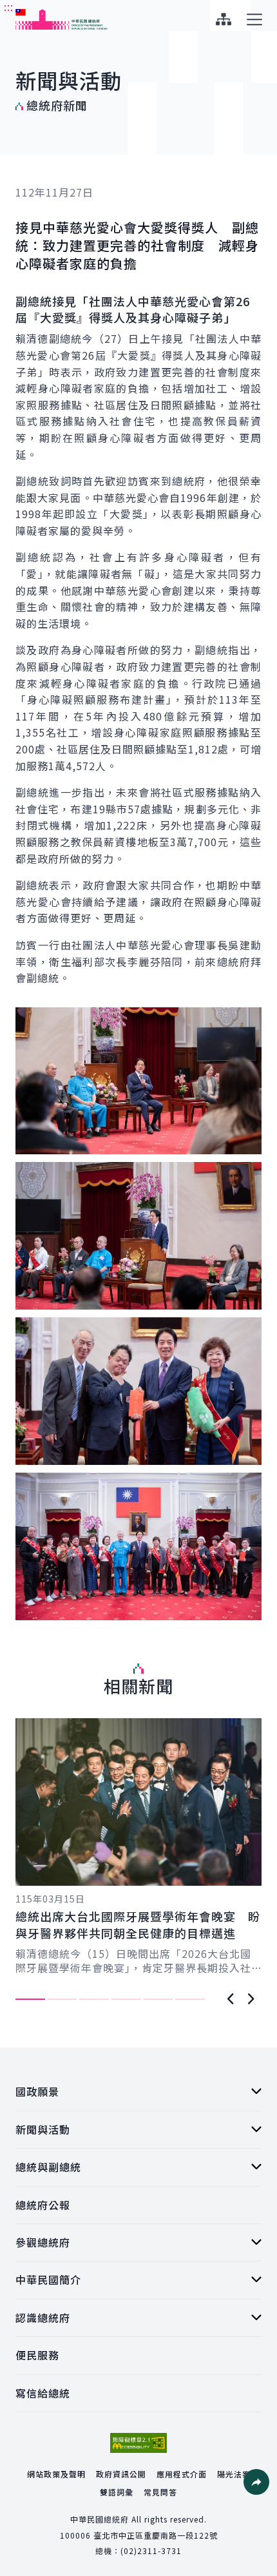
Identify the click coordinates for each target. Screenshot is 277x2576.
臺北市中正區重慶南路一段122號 (156, 2535)
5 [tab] (158, 1999)
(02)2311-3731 (151, 2551)
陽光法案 (234, 2474)
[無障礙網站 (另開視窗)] (138, 2443)
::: (9, 7)
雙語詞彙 (117, 2492)
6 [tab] (190, 1999)
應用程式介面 (182, 2474)
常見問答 (160, 2492)
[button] (256, 2482)
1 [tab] (30, 1999)
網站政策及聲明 (56, 2474)
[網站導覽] (223, 19)
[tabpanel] (138, 1846)
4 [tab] (126, 1999)
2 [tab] (62, 1999)
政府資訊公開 (121, 2474)
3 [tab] (94, 1999)
